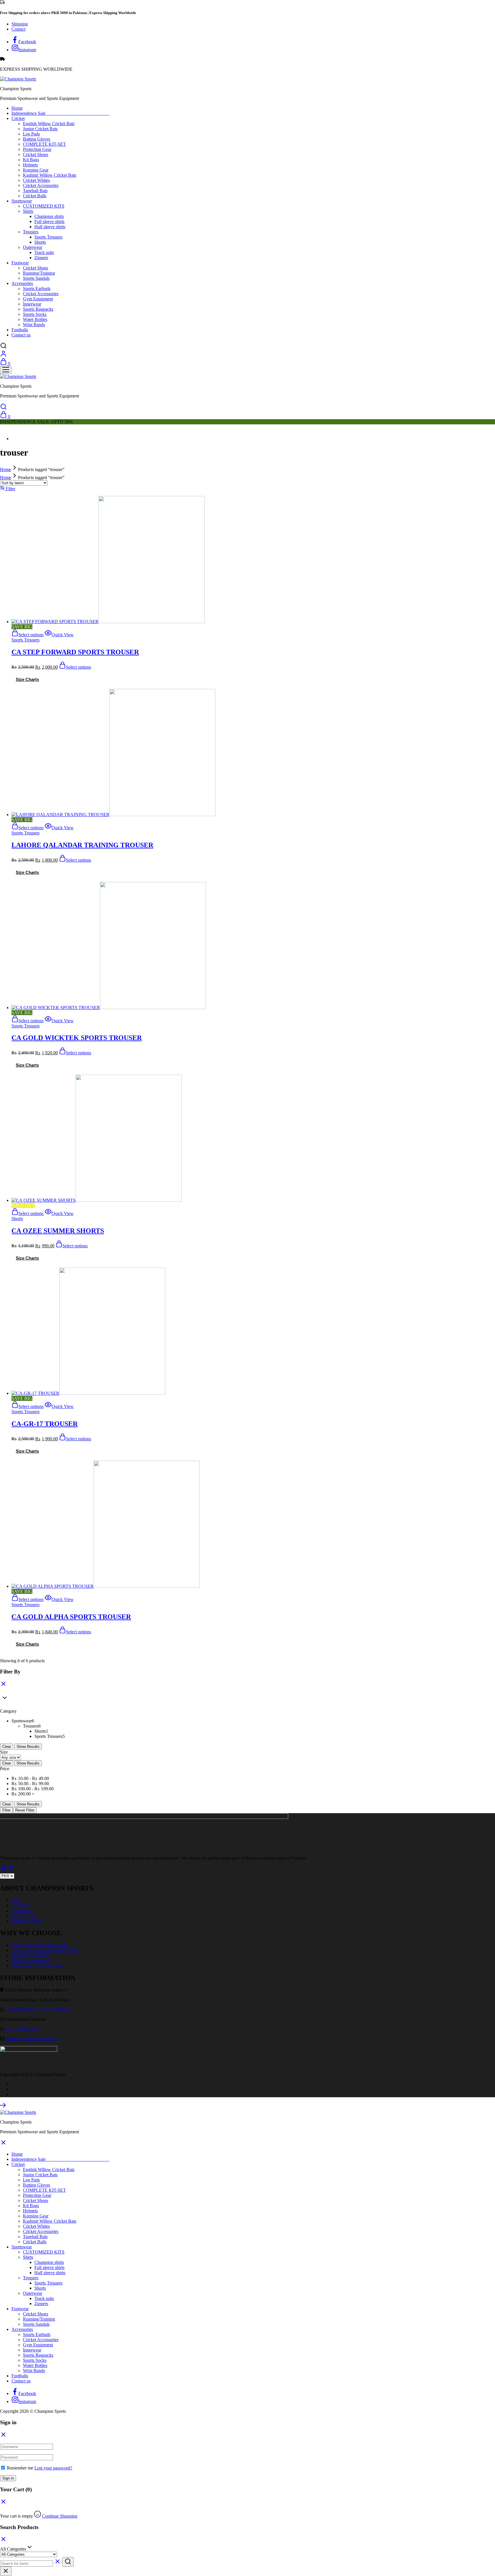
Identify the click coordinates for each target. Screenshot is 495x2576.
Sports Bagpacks (38, 309)
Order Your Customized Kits (37, 1966)
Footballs (20, 330)
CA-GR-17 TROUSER (45, 1424)
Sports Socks (35, 314)
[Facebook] (3, 1871)
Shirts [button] (28, 211)
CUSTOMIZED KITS (44, 206)
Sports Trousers (48, 237)
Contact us (21, 335)
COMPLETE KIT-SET (44, 144)
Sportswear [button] (22, 201)
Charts (32, 679)
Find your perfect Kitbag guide (39, 1945)
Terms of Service (27, 1921)
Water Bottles (35, 319)
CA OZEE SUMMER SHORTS (58, 1231)
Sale (15, 1900)
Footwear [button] (20, 263)
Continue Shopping (60, 2516)
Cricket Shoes (36, 154)
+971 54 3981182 (21, 2029)
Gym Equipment (38, 299)
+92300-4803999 (21, 2009)
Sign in (8, 2478)
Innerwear (32, 304)
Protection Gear (37, 149)
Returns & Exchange (30, 1960)
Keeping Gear (36, 170)
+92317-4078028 (55, 2009)
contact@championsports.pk (31, 2039)
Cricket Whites (36, 180)
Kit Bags (31, 160)
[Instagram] (10, 1871)
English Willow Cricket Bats (49, 124)
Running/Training (39, 273)
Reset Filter (25, 1810)
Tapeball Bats (35, 191)
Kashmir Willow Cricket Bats (50, 175)
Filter (6, 1810)
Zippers (41, 258)
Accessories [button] (22, 283)
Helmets (30, 165)
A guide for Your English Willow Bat (45, 1950)
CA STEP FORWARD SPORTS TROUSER (75, 652)
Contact (18, 29)
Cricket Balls (35, 196)
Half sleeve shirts (50, 227)
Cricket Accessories (41, 185)
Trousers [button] (31, 232)
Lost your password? (53, 2468)
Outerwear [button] (33, 247)
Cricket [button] (18, 118)
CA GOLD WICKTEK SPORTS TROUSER (77, 1038)
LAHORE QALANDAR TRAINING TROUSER (82, 845)
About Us (20, 1906)
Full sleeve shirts (49, 221)
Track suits (44, 252)
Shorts (40, 242)
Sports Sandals (36, 278)
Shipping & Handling (31, 1955)
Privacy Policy (25, 1916)
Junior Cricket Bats (40, 129)
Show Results (28, 1747)
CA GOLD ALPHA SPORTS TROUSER (71, 1617)
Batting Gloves (37, 139)
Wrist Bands (34, 325)
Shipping (20, 24)
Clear (7, 1747)
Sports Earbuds (37, 288)
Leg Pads (31, 134)
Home (17, 108)
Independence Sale (60, 113)
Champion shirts (49, 216)
